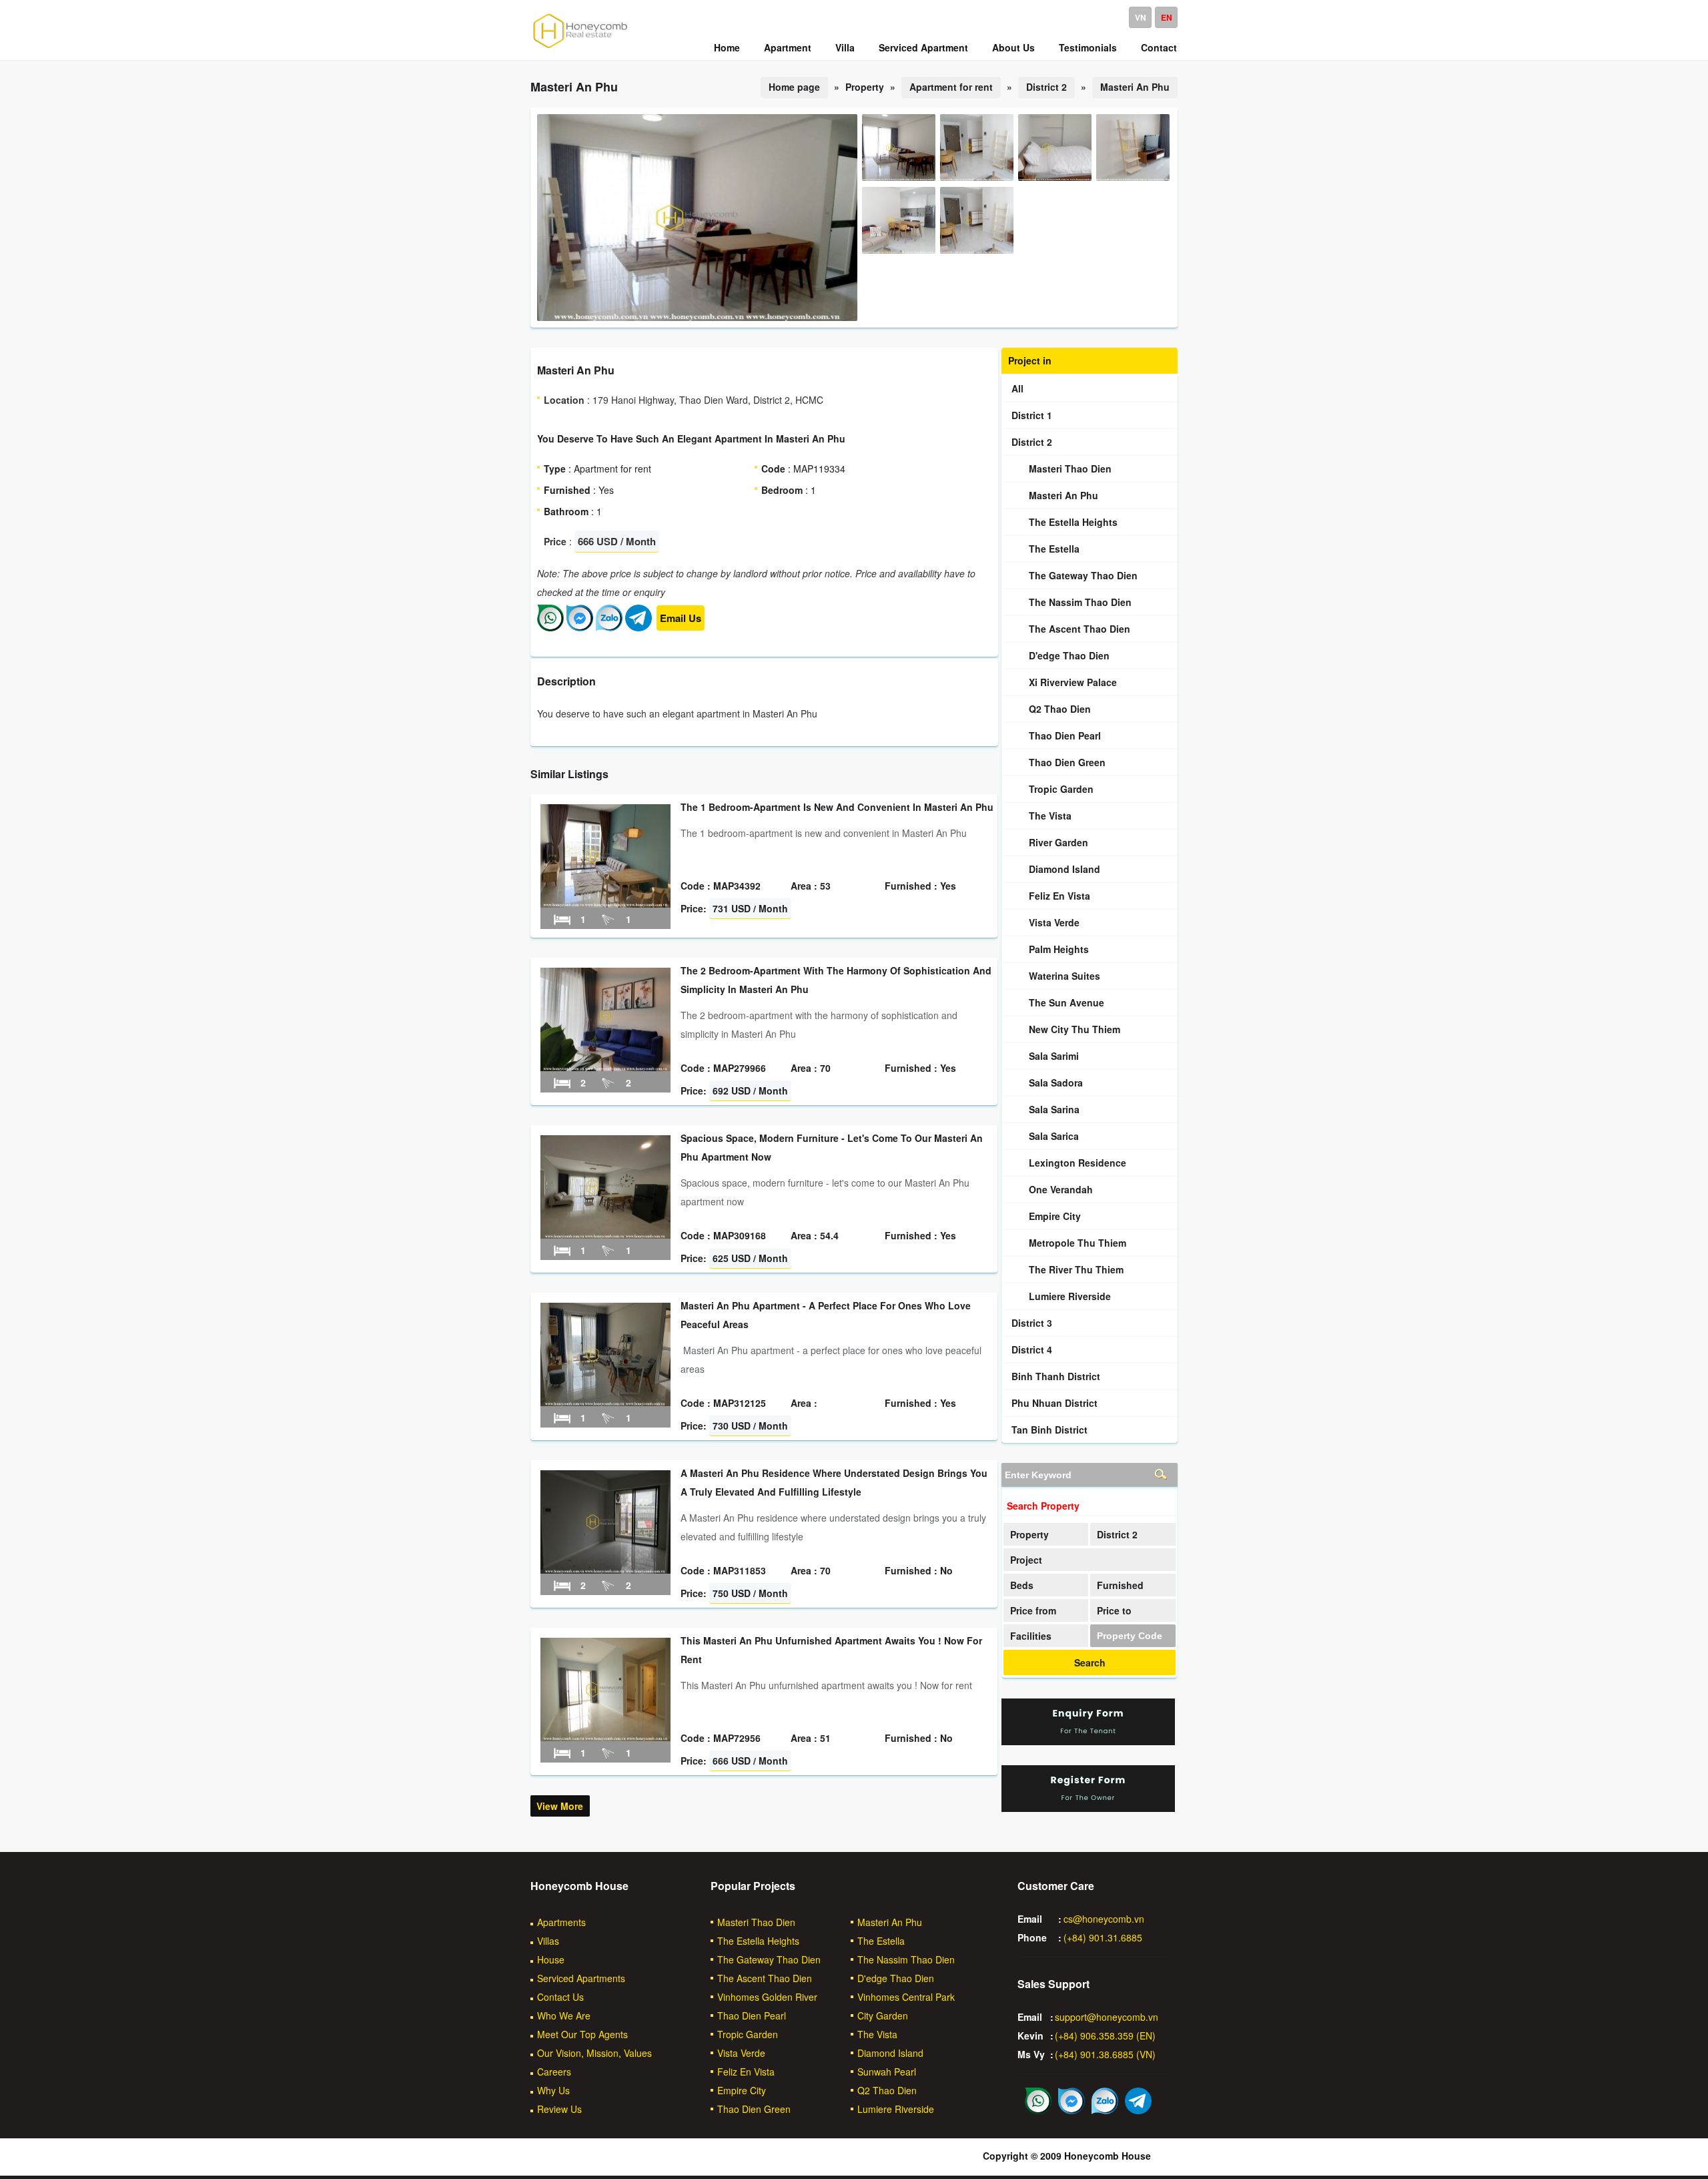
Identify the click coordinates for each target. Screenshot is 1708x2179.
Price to (1114, 1610)
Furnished (1120, 1585)
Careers (554, 2072)
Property (1029, 1534)
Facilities (1031, 1636)
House (551, 1959)
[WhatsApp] (550, 627)
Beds (1022, 1585)
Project (1026, 1560)
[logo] (580, 47)
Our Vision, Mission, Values (594, 2053)
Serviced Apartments (581, 1978)
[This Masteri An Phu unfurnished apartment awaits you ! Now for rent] (605, 1737)
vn (1141, 17)
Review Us (559, 2109)
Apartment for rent (951, 87)
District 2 (1046, 87)
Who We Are (564, 2015)
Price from (1033, 1610)
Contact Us (560, 1997)
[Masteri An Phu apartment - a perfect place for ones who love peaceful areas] (605, 1402)
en (1167, 17)
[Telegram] (638, 627)
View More (560, 1806)
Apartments (561, 1922)
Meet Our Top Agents (582, 2034)
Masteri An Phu (1135, 87)
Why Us (553, 2090)
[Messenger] (580, 627)
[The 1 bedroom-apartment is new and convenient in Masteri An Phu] (605, 904)
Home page (794, 87)
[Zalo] (609, 627)
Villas (548, 1941)
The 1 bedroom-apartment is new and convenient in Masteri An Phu (837, 807)
